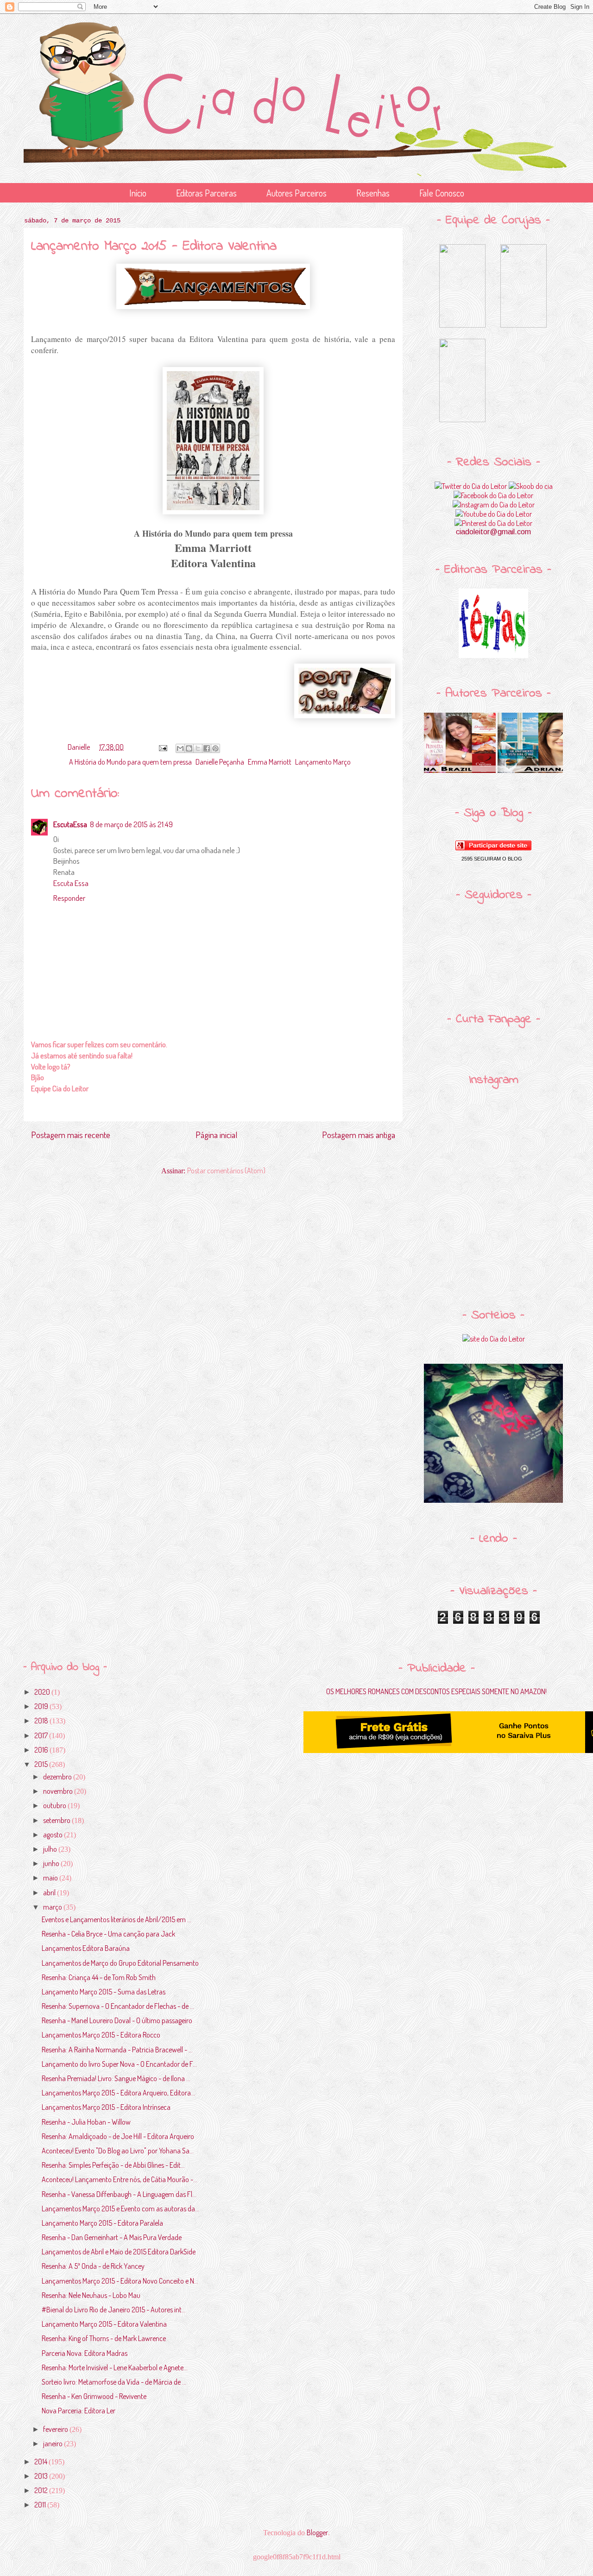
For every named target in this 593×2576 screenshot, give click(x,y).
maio (51, 1878)
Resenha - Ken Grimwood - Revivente (94, 2396)
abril (50, 1892)
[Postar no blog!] (189, 748)
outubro (55, 1805)
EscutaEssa (70, 824)
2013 (42, 2476)
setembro (57, 1820)
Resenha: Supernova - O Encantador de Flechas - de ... (118, 2006)
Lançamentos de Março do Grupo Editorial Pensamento (120, 1963)
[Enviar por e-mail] (180, 748)
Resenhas (373, 193)
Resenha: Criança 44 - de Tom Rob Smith (99, 1977)
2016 (42, 1750)
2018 (42, 1721)
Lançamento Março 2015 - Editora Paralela (102, 2223)
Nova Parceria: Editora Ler (79, 2411)
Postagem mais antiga (359, 1135)
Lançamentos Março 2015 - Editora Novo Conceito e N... (120, 2281)
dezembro (58, 1777)
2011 (41, 2505)
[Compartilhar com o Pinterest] (215, 748)
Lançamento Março (323, 762)
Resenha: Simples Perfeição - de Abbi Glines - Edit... (113, 2165)
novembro (59, 1791)
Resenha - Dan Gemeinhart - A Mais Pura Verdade (112, 2237)
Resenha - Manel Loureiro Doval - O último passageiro (117, 2020)
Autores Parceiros (296, 193)
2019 (42, 1706)
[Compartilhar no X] (198, 748)
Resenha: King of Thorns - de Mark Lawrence (104, 2338)
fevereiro (56, 2429)
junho (52, 1863)
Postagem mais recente (71, 1135)
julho (51, 1849)
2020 (43, 1692)
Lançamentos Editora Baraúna (86, 1948)
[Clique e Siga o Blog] (493, 848)
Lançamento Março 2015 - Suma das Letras (104, 1992)
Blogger (317, 2532)
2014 (41, 2462)
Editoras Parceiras (206, 193)
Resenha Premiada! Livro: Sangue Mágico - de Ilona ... (116, 2078)
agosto (54, 1835)
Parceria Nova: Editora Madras (85, 2353)
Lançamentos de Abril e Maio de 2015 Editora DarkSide (119, 2252)
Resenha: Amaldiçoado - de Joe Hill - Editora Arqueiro (118, 2136)
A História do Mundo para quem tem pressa (130, 762)
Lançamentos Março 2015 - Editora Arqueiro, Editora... (118, 2093)
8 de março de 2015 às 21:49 (131, 824)
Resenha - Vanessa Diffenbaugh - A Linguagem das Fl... (119, 2194)
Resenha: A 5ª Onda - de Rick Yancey (93, 2266)
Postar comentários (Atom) (226, 1171)
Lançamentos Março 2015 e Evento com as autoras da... (120, 2209)
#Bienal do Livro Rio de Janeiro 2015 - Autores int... (114, 2310)
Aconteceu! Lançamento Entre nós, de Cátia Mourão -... (120, 2179)
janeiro (54, 2443)
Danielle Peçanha (220, 762)
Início (138, 193)
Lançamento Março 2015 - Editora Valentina (104, 2324)
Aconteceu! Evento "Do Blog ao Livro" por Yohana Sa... (118, 2151)
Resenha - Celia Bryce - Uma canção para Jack (108, 1934)
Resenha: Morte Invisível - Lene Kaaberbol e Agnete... (115, 2367)
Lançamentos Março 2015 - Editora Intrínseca (106, 2107)
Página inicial (216, 1135)
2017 (42, 1735)
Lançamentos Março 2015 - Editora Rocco (101, 2035)
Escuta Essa (71, 883)
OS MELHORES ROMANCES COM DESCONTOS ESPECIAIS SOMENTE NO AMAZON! (436, 1691)
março (53, 1907)
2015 (42, 1764)
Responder (69, 898)
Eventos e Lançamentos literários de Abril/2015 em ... (117, 1919)
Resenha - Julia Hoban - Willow (86, 2122)
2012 (42, 2490)
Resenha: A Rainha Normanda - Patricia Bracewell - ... (117, 2050)
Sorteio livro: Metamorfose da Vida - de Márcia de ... (114, 2382)
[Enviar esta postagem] (162, 747)
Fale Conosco (442, 193)
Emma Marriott (270, 762)
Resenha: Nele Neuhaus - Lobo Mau (91, 2295)
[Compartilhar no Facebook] (207, 748)
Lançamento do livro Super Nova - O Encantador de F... (119, 2064)
